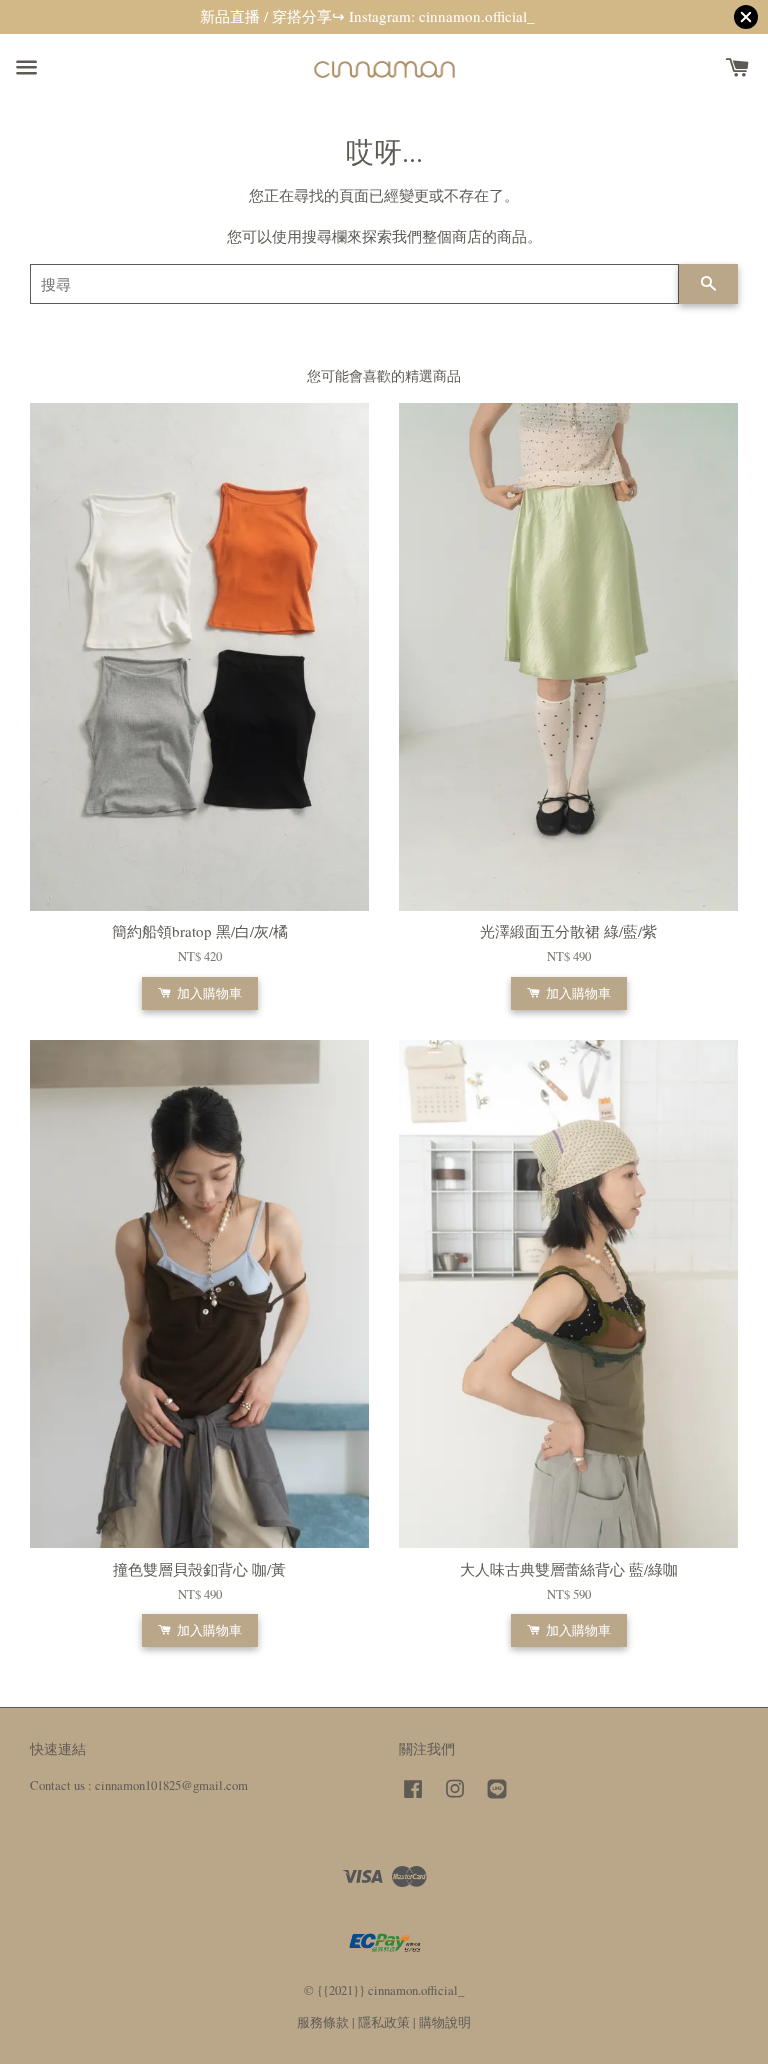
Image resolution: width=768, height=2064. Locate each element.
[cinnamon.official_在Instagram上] (455, 1798)
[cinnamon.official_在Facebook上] (413, 1798)
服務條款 (323, 2022)
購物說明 (445, 2022)
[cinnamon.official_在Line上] (497, 1798)
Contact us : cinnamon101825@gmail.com (139, 1785)
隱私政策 (384, 2022)
